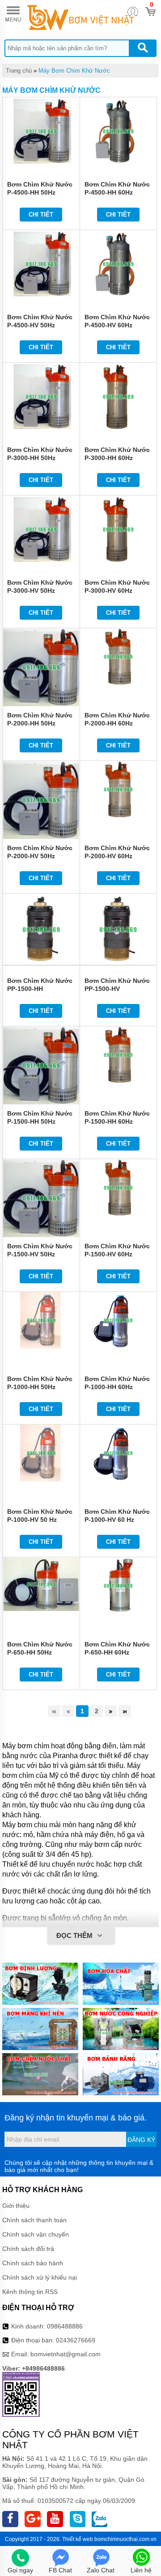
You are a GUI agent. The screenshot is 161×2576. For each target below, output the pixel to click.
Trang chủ (19, 71)
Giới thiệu (16, 2206)
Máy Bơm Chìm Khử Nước (74, 71)
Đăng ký (141, 2140)
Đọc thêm (75, 1935)
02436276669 (76, 2340)
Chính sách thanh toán (34, 2220)
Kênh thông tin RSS (30, 2292)
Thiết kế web (78, 2539)
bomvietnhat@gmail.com (66, 2354)
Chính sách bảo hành (33, 2263)
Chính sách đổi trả (28, 2249)
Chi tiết (41, 215)
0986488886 (65, 2326)
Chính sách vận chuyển (36, 2234)
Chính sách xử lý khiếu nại (40, 2277)
